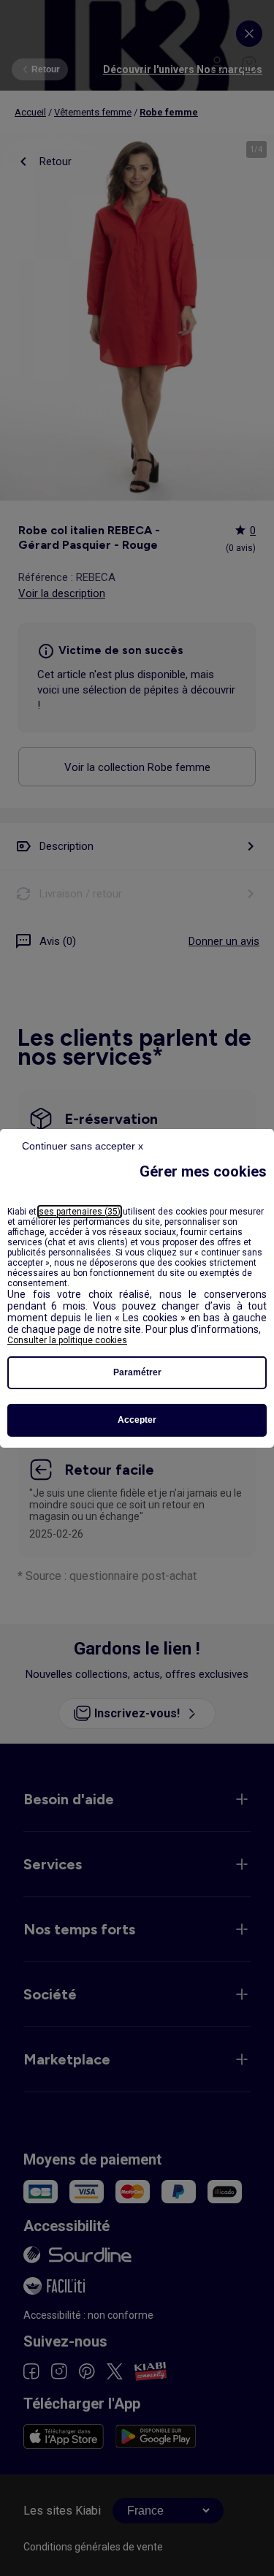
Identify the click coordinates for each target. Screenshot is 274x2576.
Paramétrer (137, 1372)
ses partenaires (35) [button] (80, 1212)
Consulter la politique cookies (67, 1340)
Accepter (137, 1420)
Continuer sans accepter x (83, 1146)
